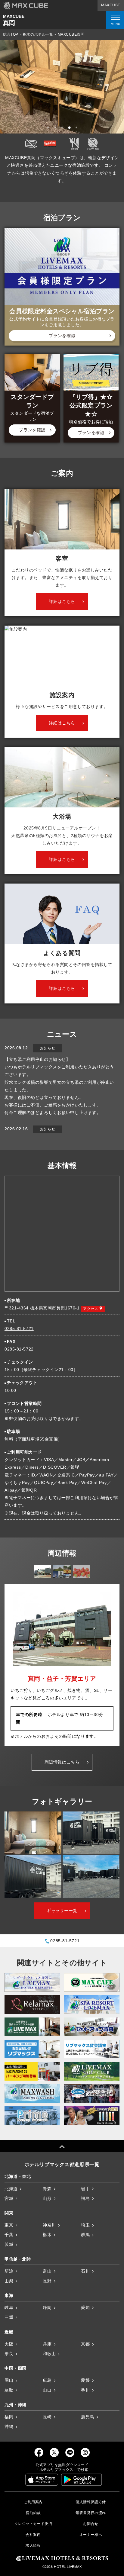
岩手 (85, 2189)
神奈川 (49, 2225)
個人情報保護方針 (91, 2502)
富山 (47, 2271)
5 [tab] (77, 128)
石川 (85, 2271)
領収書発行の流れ (91, 2513)
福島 (85, 2198)
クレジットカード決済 (33, 2524)
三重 (9, 2317)
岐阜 (9, 2307)
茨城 (9, 2244)
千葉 (9, 2235)
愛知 (85, 2307)
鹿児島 (88, 2417)
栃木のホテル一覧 (38, 34)
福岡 (9, 2417)
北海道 (11, 2189)
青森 (47, 2189)
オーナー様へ (91, 2535)
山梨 (9, 2281)
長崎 (47, 2417)
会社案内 (33, 2535)
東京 (9, 2225)
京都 (85, 2344)
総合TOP (11, 34)
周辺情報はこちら (62, 1762)
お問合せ (91, 2524)
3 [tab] (63, 128)
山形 (47, 2198)
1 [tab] (49, 128)
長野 (47, 2281)
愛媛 (85, 2380)
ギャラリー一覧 (62, 1911)
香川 (85, 2390)
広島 (47, 2380)
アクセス (91, 1309)
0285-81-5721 (19, 1328)
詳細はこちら (62, 601)
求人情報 (33, 2545)
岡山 (9, 2380)
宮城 (9, 2198)
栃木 (47, 2235)
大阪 (9, 2344)
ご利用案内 (33, 2502)
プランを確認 (62, 336)
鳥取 (9, 2390)
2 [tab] (56, 128)
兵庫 (47, 2344)
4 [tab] (70, 128)
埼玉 (85, 2225)
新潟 (9, 2271)
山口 (47, 2390)
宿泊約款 (33, 2513)
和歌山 (49, 2354)
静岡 (47, 2307)
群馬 (85, 2235)
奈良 (9, 2354)
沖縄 (9, 2426)
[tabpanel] (62, 87)
